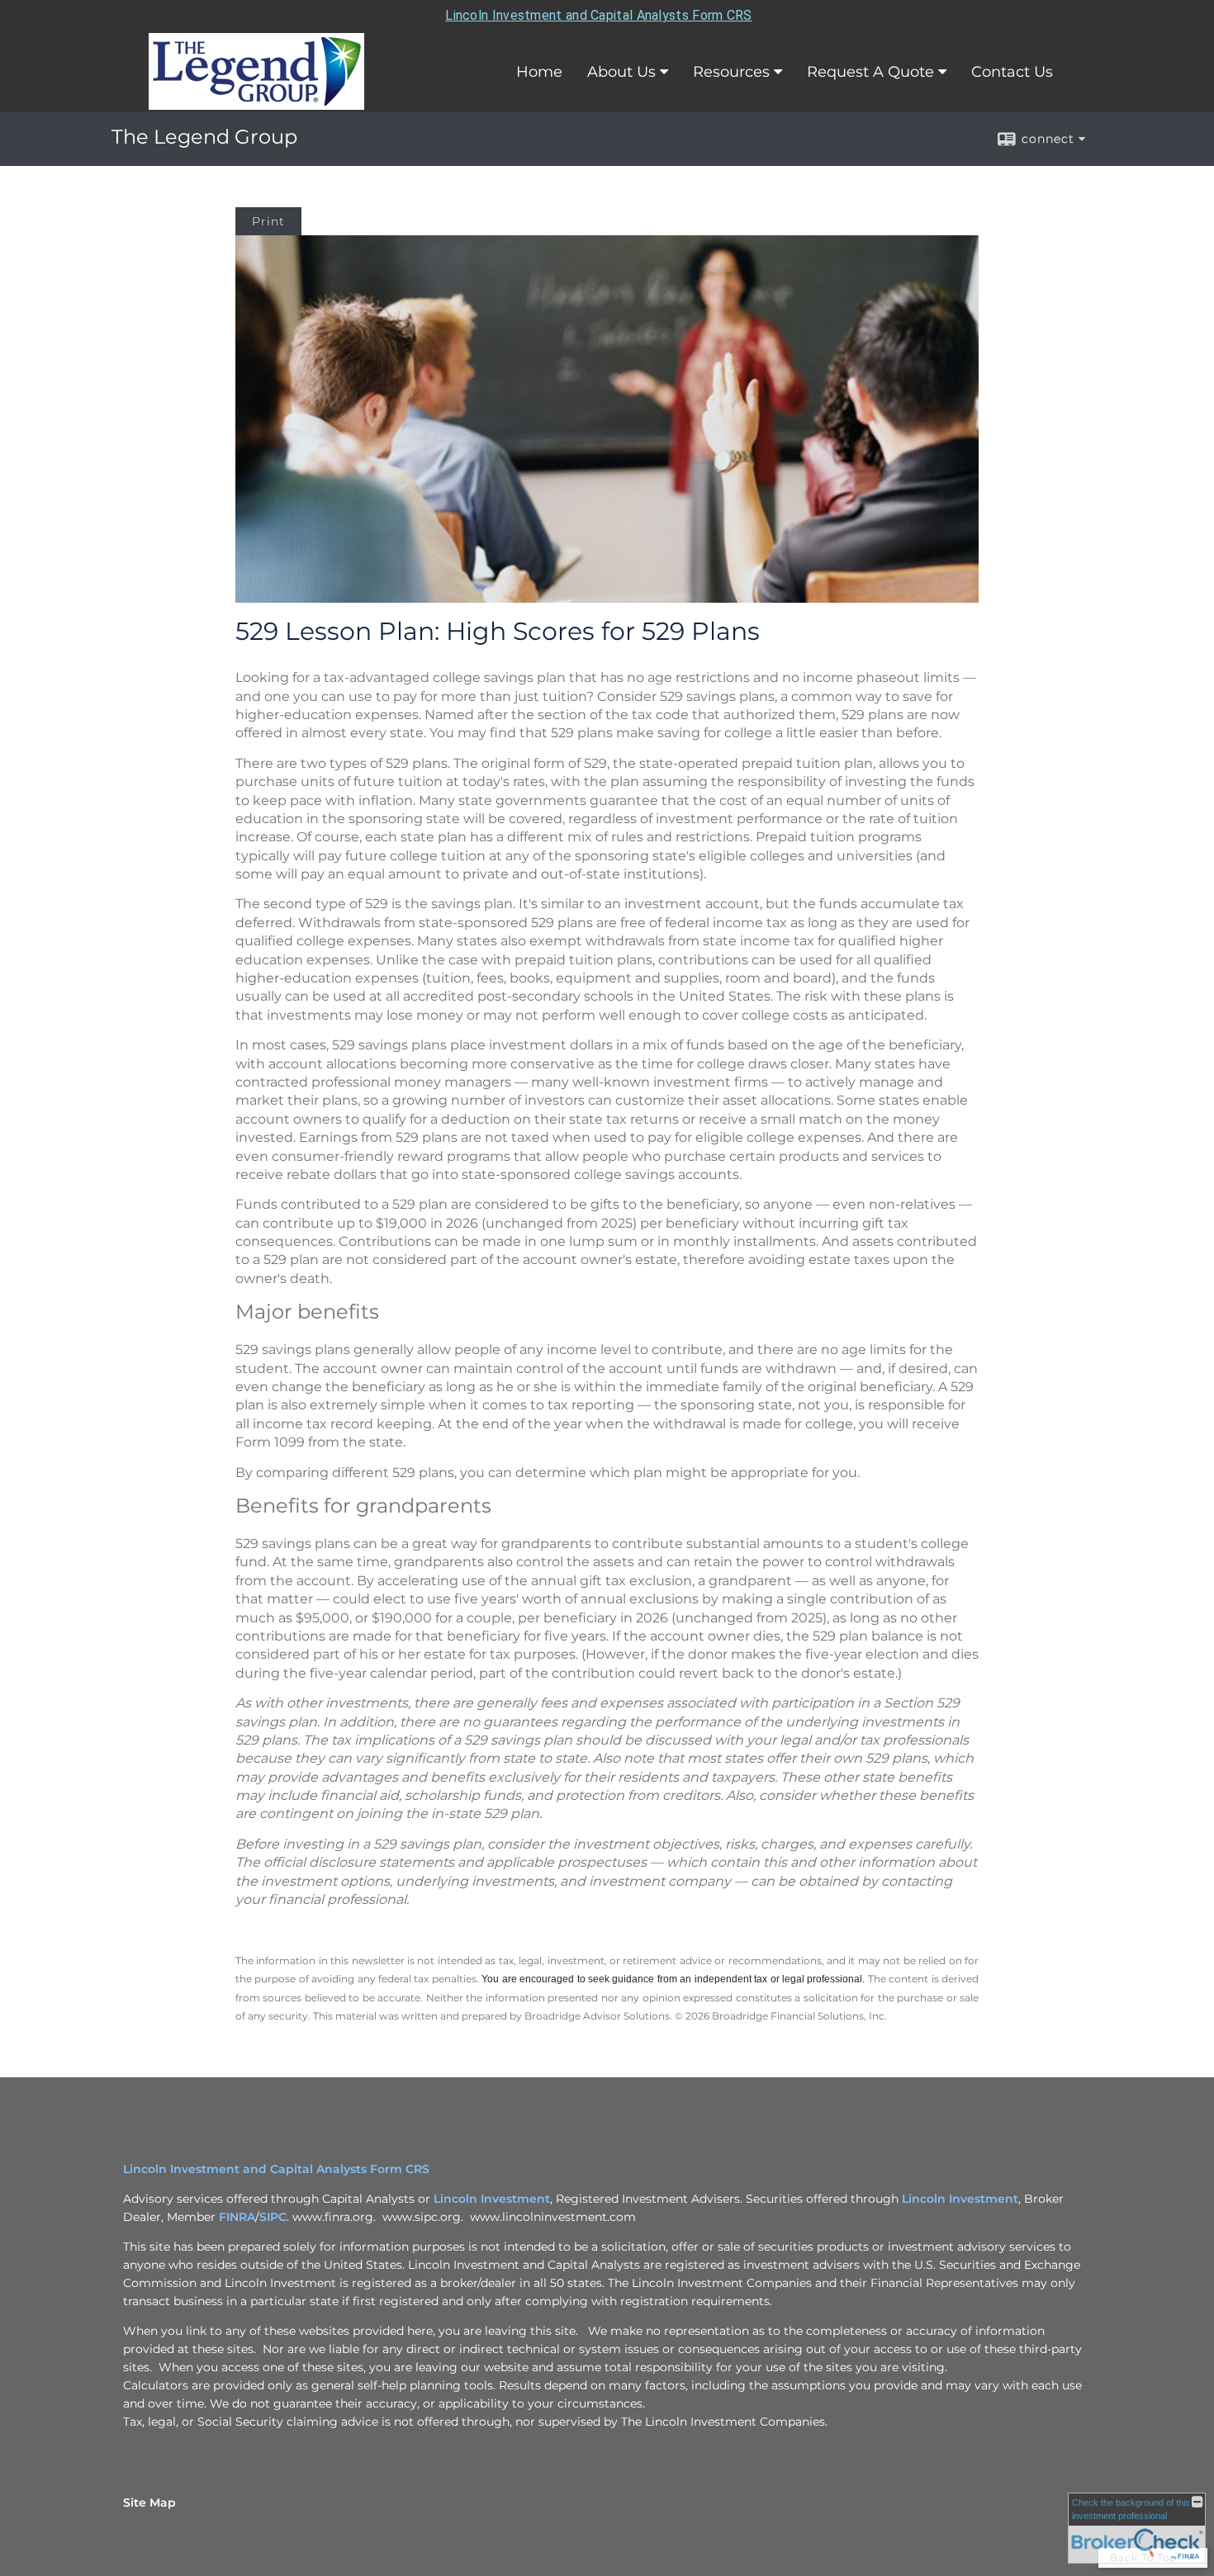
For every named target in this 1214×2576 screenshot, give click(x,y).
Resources (731, 72)
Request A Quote (870, 72)
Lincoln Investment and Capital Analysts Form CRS (598, 15)
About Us (621, 72)
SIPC (273, 2217)
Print (268, 221)
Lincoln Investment (492, 2199)
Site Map (149, 2503)
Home (539, 72)
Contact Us (1012, 72)
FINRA (237, 2217)
